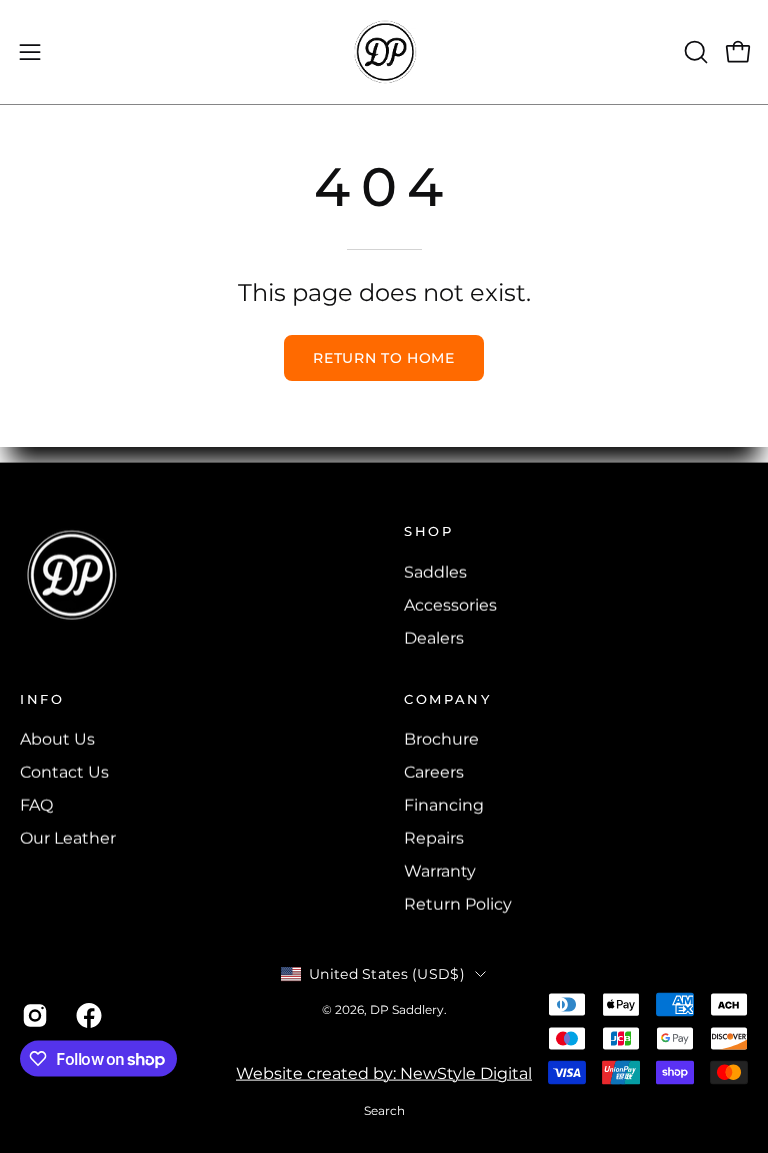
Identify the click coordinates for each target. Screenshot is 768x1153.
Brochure (441, 739)
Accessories (450, 604)
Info (42, 698)
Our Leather (68, 838)
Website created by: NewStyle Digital (384, 1073)
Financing (444, 805)
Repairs (434, 838)
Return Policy (458, 904)
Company (447, 698)
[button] (694, 52)
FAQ (36, 805)
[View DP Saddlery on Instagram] (34, 1015)
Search (384, 1110)
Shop (429, 531)
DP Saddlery (407, 1009)
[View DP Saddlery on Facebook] (88, 1015)
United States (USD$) (387, 974)
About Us (57, 739)
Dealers (434, 637)
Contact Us (64, 772)
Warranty (440, 871)
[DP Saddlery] (384, 52)
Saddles (435, 571)
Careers (434, 772)
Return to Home (384, 358)
